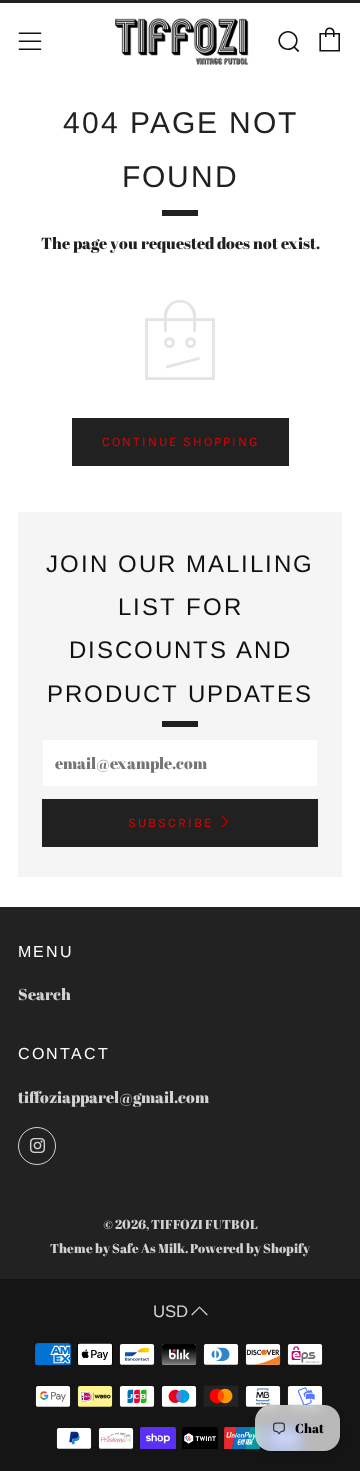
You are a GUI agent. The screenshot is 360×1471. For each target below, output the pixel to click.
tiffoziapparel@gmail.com (113, 1097)
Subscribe (170, 822)
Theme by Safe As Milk (117, 1248)
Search (44, 994)
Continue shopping (180, 441)
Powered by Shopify (250, 1248)
